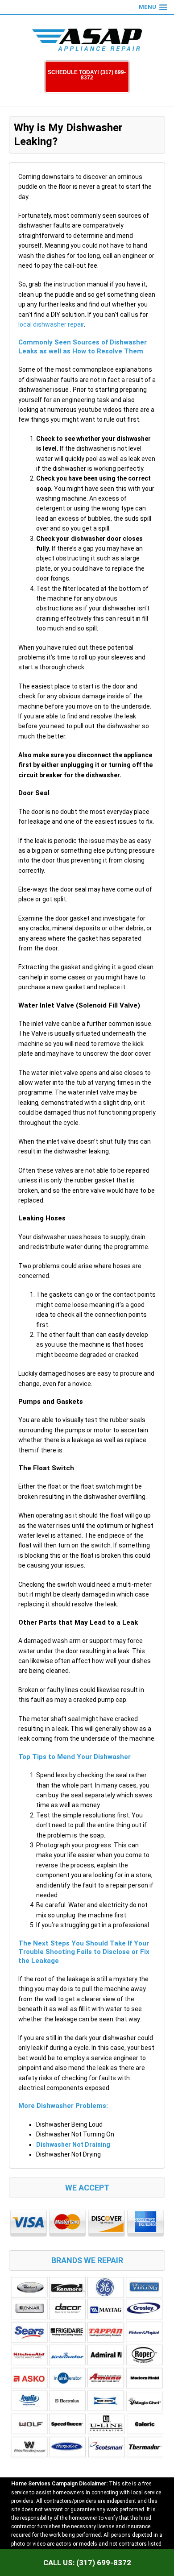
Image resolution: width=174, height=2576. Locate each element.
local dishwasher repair (51, 324)
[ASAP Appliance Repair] (87, 40)
